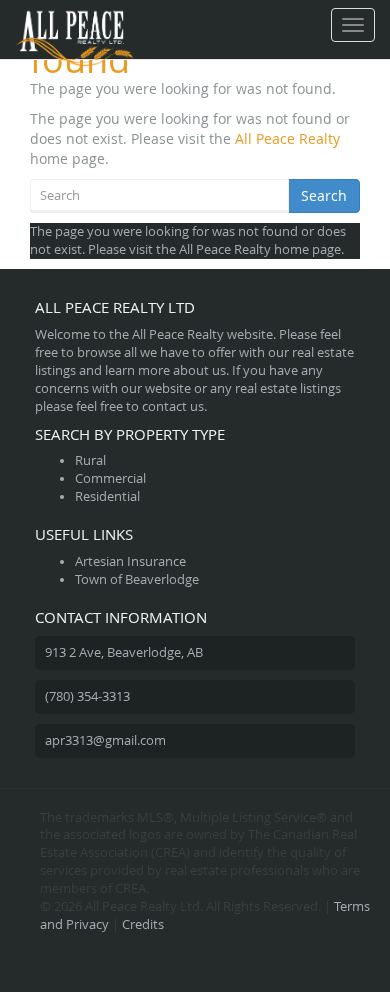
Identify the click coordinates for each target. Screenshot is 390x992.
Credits (143, 924)
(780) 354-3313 (87, 696)
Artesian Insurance (130, 561)
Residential (107, 496)
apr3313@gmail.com (105, 740)
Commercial (110, 478)
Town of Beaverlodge (137, 579)
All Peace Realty (287, 138)
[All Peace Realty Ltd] (75, 25)
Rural (90, 460)
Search (324, 195)
